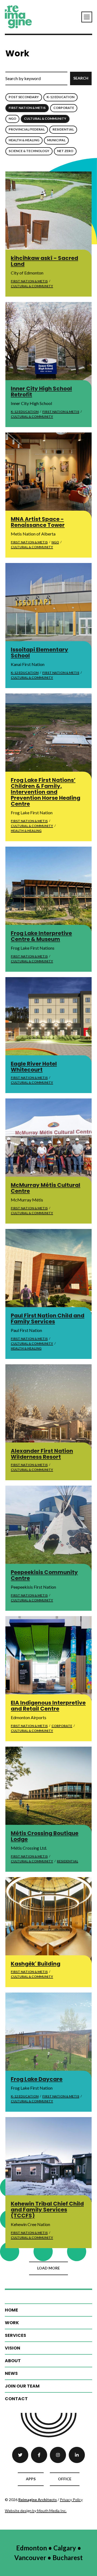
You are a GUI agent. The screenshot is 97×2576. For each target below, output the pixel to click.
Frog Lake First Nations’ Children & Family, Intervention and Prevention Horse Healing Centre (46, 792)
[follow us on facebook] (39, 2455)
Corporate (64, 108)
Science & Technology (29, 151)
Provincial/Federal (27, 129)
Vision (13, 2348)
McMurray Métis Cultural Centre (46, 1188)
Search (81, 78)
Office (65, 2479)
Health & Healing (24, 140)
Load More (48, 2268)
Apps (31, 2479)
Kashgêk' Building (36, 1964)
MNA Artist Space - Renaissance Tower (38, 522)
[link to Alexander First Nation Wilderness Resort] (48, 1407)
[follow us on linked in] (77, 2455)
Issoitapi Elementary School (39, 652)
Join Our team (22, 2386)
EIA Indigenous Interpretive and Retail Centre (48, 1706)
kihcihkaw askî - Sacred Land (44, 261)
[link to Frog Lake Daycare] (48, 2036)
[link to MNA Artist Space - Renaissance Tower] (48, 476)
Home (11, 2310)
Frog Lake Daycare (37, 2079)
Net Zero (65, 151)
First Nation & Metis (27, 108)
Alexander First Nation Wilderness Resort (42, 1454)
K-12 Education (60, 97)
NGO (12, 119)
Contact (16, 2399)
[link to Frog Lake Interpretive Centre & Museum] (48, 890)
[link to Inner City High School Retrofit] (48, 345)
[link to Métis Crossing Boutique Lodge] (48, 1790)
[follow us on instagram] (58, 2455)
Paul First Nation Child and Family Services (48, 1318)
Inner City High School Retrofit (41, 391)
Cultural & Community (45, 119)
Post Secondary (24, 97)
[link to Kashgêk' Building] (48, 1920)
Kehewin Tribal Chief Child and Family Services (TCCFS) (47, 2210)
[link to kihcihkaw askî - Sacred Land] (48, 215)
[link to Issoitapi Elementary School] (48, 606)
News (11, 2373)
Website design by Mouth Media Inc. (36, 2511)
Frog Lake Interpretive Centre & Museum (41, 936)
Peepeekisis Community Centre (44, 1575)
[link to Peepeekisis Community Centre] (48, 1529)
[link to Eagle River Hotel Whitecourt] (48, 1020)
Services (15, 2335)
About (13, 2361)
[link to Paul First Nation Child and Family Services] (48, 1272)
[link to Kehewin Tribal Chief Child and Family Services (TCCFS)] (48, 2160)
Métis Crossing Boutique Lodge (45, 1836)
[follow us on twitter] (20, 2455)
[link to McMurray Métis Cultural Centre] (48, 1142)
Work (12, 2323)
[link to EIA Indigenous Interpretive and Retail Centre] (48, 1659)
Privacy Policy (71, 2500)
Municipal (56, 140)
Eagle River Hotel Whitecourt (34, 1067)
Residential (63, 129)
